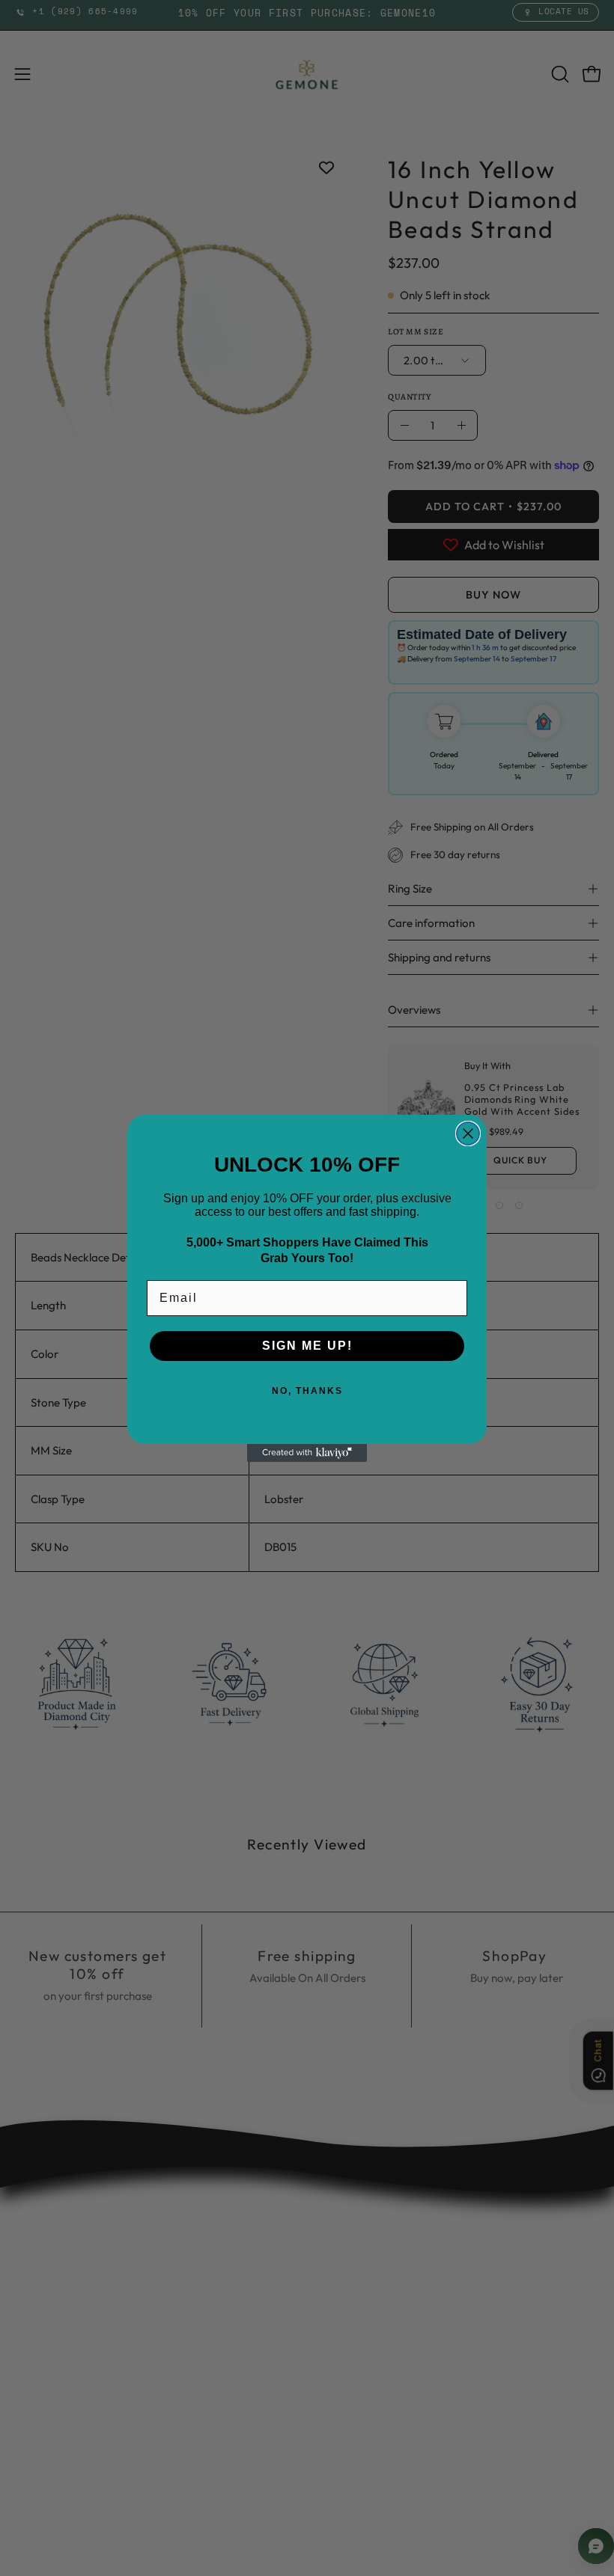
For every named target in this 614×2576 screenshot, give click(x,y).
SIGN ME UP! (307, 1346)
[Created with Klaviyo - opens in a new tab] (307, 1453)
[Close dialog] (468, 1133)
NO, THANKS (307, 1391)
